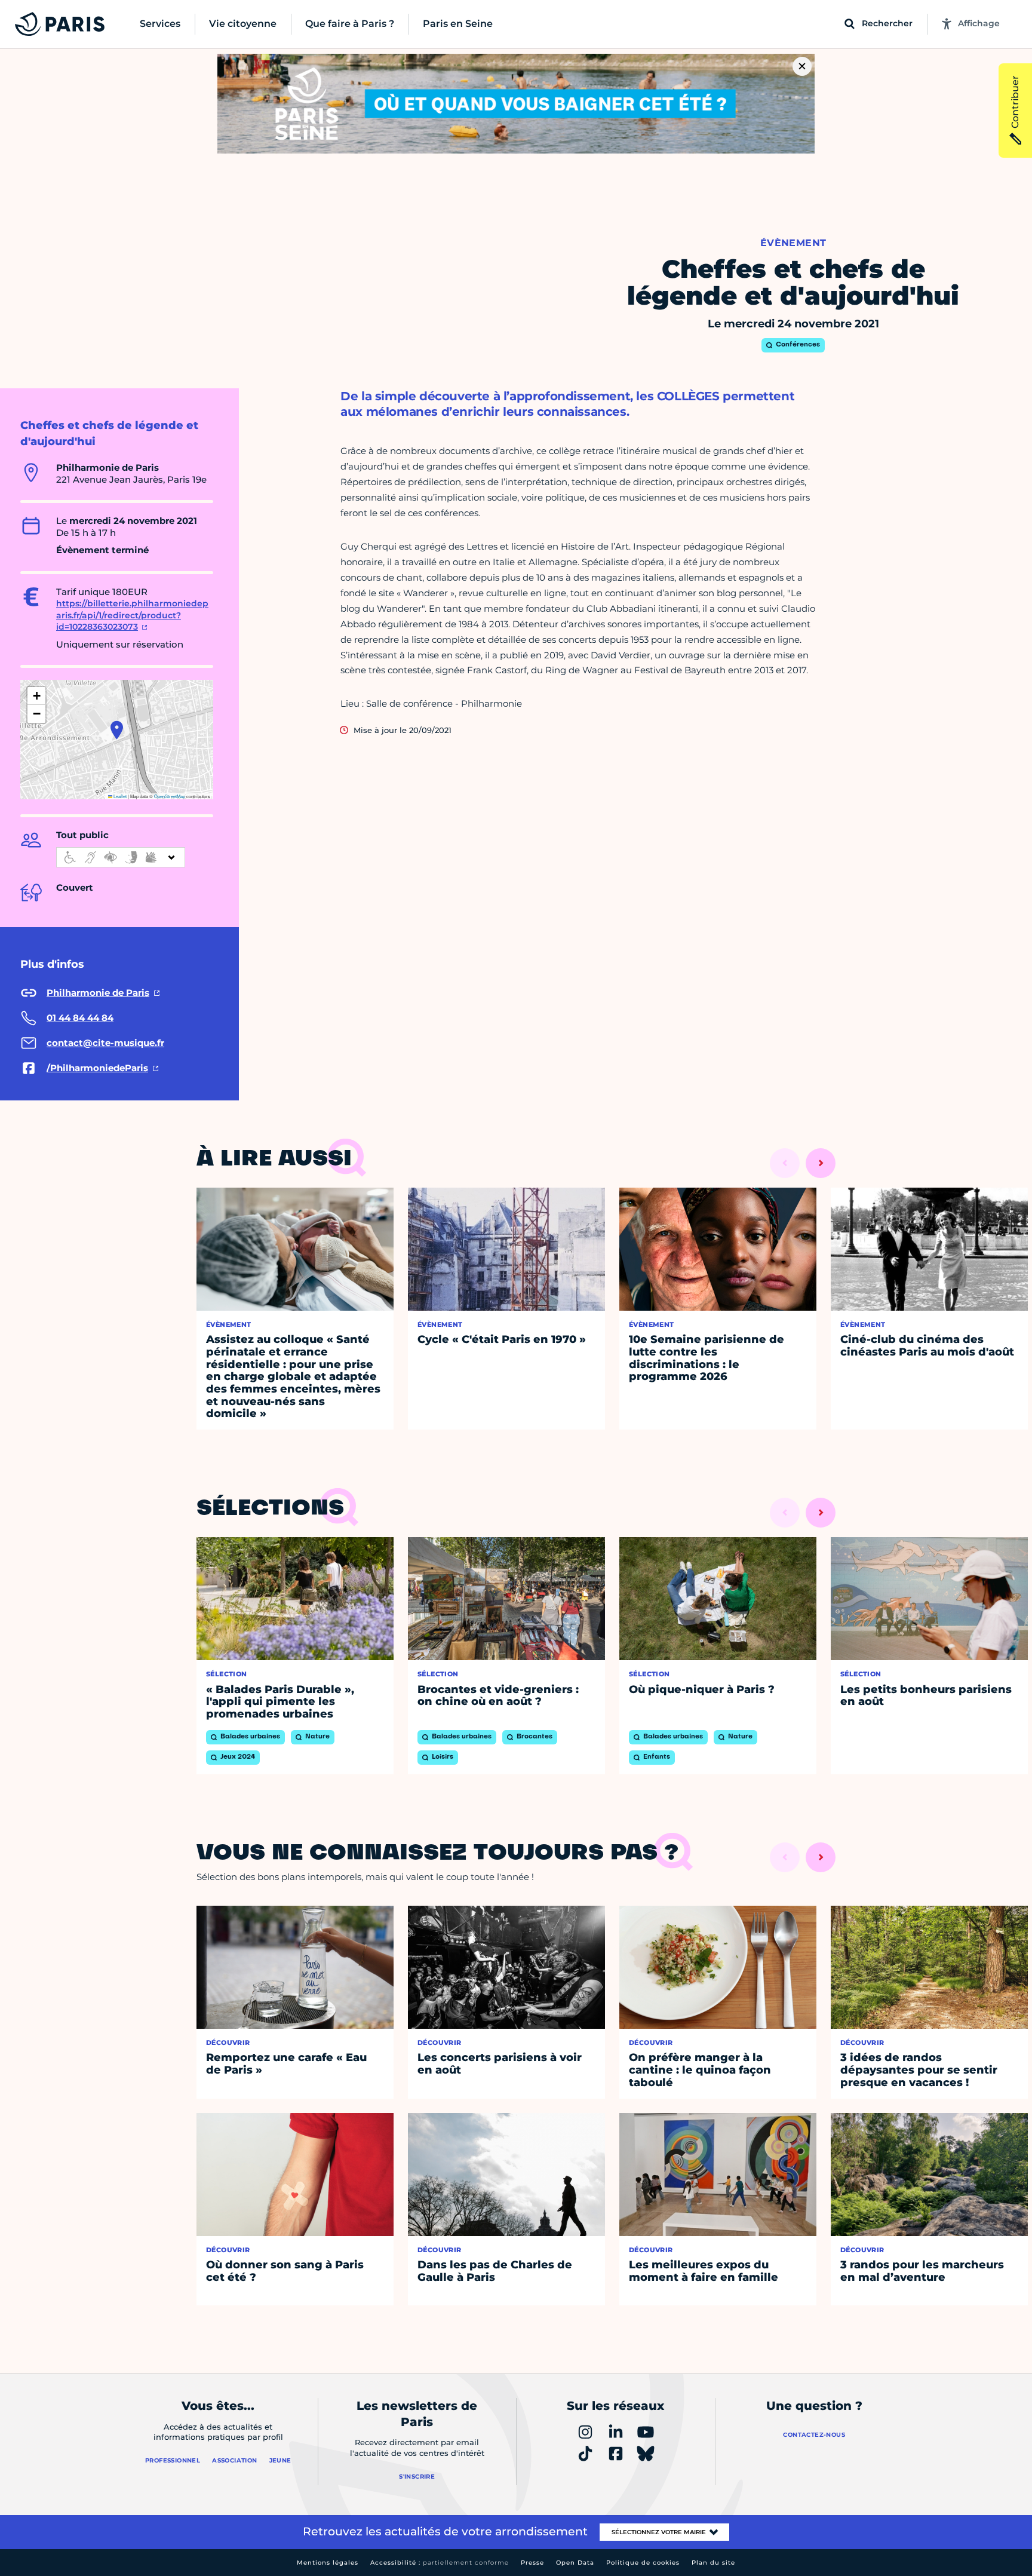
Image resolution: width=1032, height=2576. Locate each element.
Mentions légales (328, 2563)
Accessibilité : (440, 2563)
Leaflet (119, 796)
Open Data (575, 2563)
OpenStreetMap (170, 796)
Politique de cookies (643, 2563)
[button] (117, 730)
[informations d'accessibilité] (121, 857)
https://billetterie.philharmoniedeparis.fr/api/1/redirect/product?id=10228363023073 (132, 615)
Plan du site (713, 2563)
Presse (532, 2563)
